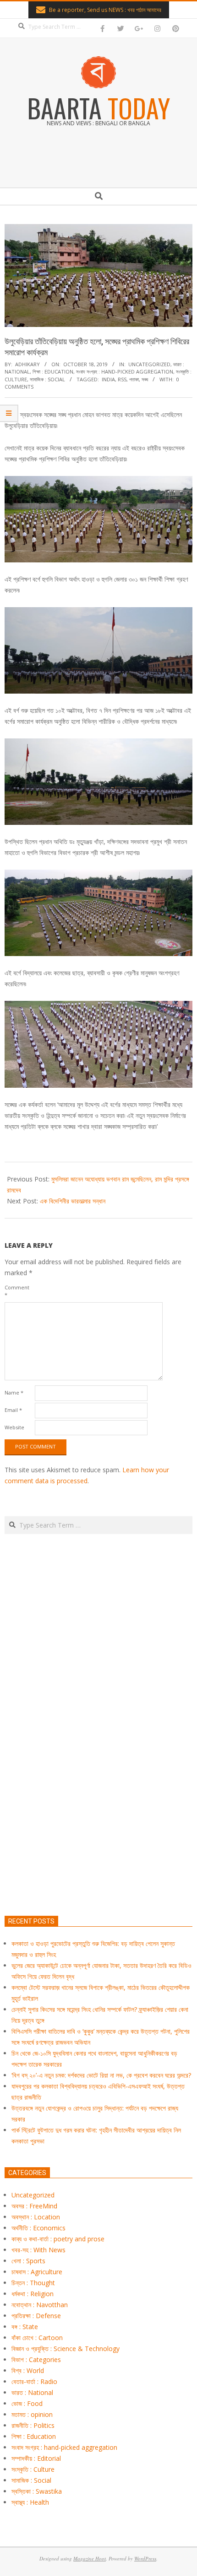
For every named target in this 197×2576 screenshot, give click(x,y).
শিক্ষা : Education (53, 371)
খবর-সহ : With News (38, 2250)
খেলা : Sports (28, 2261)
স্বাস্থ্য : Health (30, 2502)
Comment (17, 1291)
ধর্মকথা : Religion (33, 2294)
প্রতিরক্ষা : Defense (36, 2316)
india (108, 379)
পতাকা (134, 379)
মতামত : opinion (32, 2414)
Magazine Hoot (90, 2558)
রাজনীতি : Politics (33, 2425)
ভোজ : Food (27, 2403)
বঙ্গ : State (25, 2327)
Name (14, 1392)
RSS (122, 379)
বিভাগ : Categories (36, 2360)
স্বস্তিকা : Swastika (37, 2491)
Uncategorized (149, 364)
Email (13, 1410)
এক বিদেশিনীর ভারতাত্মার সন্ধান (73, 1201)
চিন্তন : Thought (33, 2283)
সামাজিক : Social (47, 379)
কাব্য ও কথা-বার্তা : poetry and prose (58, 2239)
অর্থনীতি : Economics (38, 2228)
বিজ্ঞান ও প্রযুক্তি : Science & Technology (66, 2349)
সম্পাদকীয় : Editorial (36, 2458)
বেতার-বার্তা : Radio (34, 2381)
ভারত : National (32, 2392)
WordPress (145, 2558)
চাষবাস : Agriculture (37, 2272)
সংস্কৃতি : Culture (33, 2469)
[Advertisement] (98, 1768)
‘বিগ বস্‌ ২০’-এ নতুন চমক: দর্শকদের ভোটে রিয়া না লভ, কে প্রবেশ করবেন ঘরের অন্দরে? (101, 2075)
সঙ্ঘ (145, 379)
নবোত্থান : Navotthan (40, 2305)
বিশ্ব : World (28, 2370)
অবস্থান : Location (36, 2217)
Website (14, 1427)
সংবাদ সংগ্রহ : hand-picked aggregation (125, 371)
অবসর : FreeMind (34, 2206)
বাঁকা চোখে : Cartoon (37, 2338)
